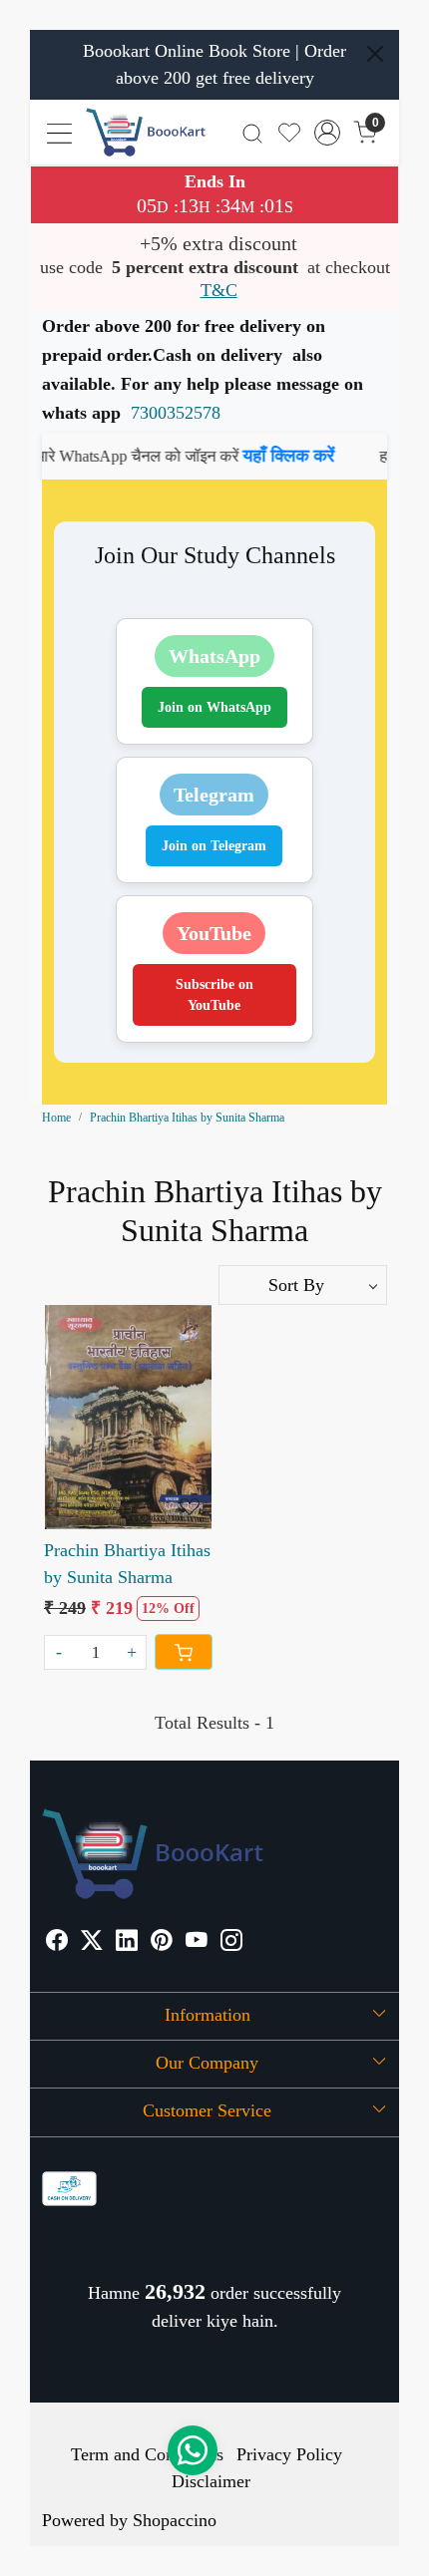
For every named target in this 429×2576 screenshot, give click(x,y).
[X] (92, 1942)
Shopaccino (175, 2520)
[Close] (375, 54)
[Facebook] (57, 1942)
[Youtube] (197, 1942)
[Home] (146, 132)
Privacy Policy (289, 2454)
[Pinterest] (162, 1942)
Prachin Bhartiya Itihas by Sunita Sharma (127, 1564)
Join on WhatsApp (214, 707)
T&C (219, 290)
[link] (253, 132)
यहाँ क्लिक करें (263, 456)
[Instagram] (231, 1942)
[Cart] (184, 1652)
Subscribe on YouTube (214, 995)
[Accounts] (328, 133)
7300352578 (176, 413)
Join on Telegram (214, 846)
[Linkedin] (127, 1942)
